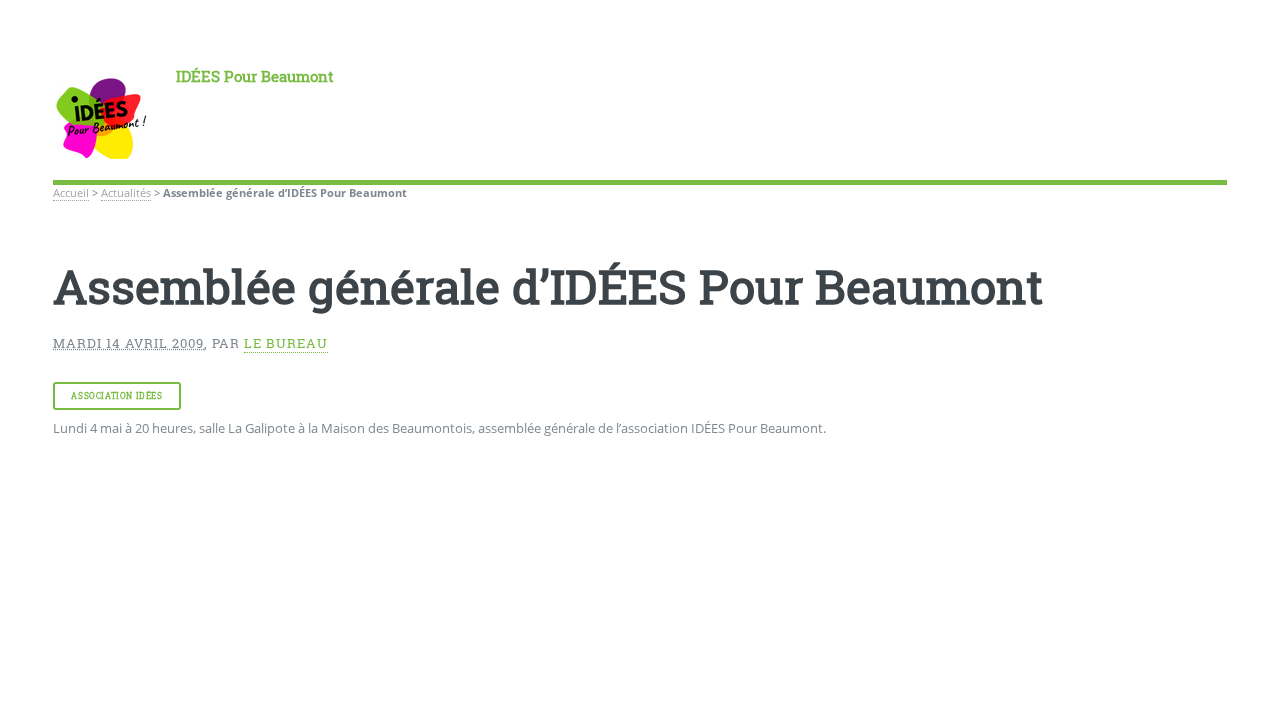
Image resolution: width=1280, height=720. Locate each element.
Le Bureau (286, 343)
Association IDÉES (116, 396)
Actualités (126, 193)
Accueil (71, 193)
